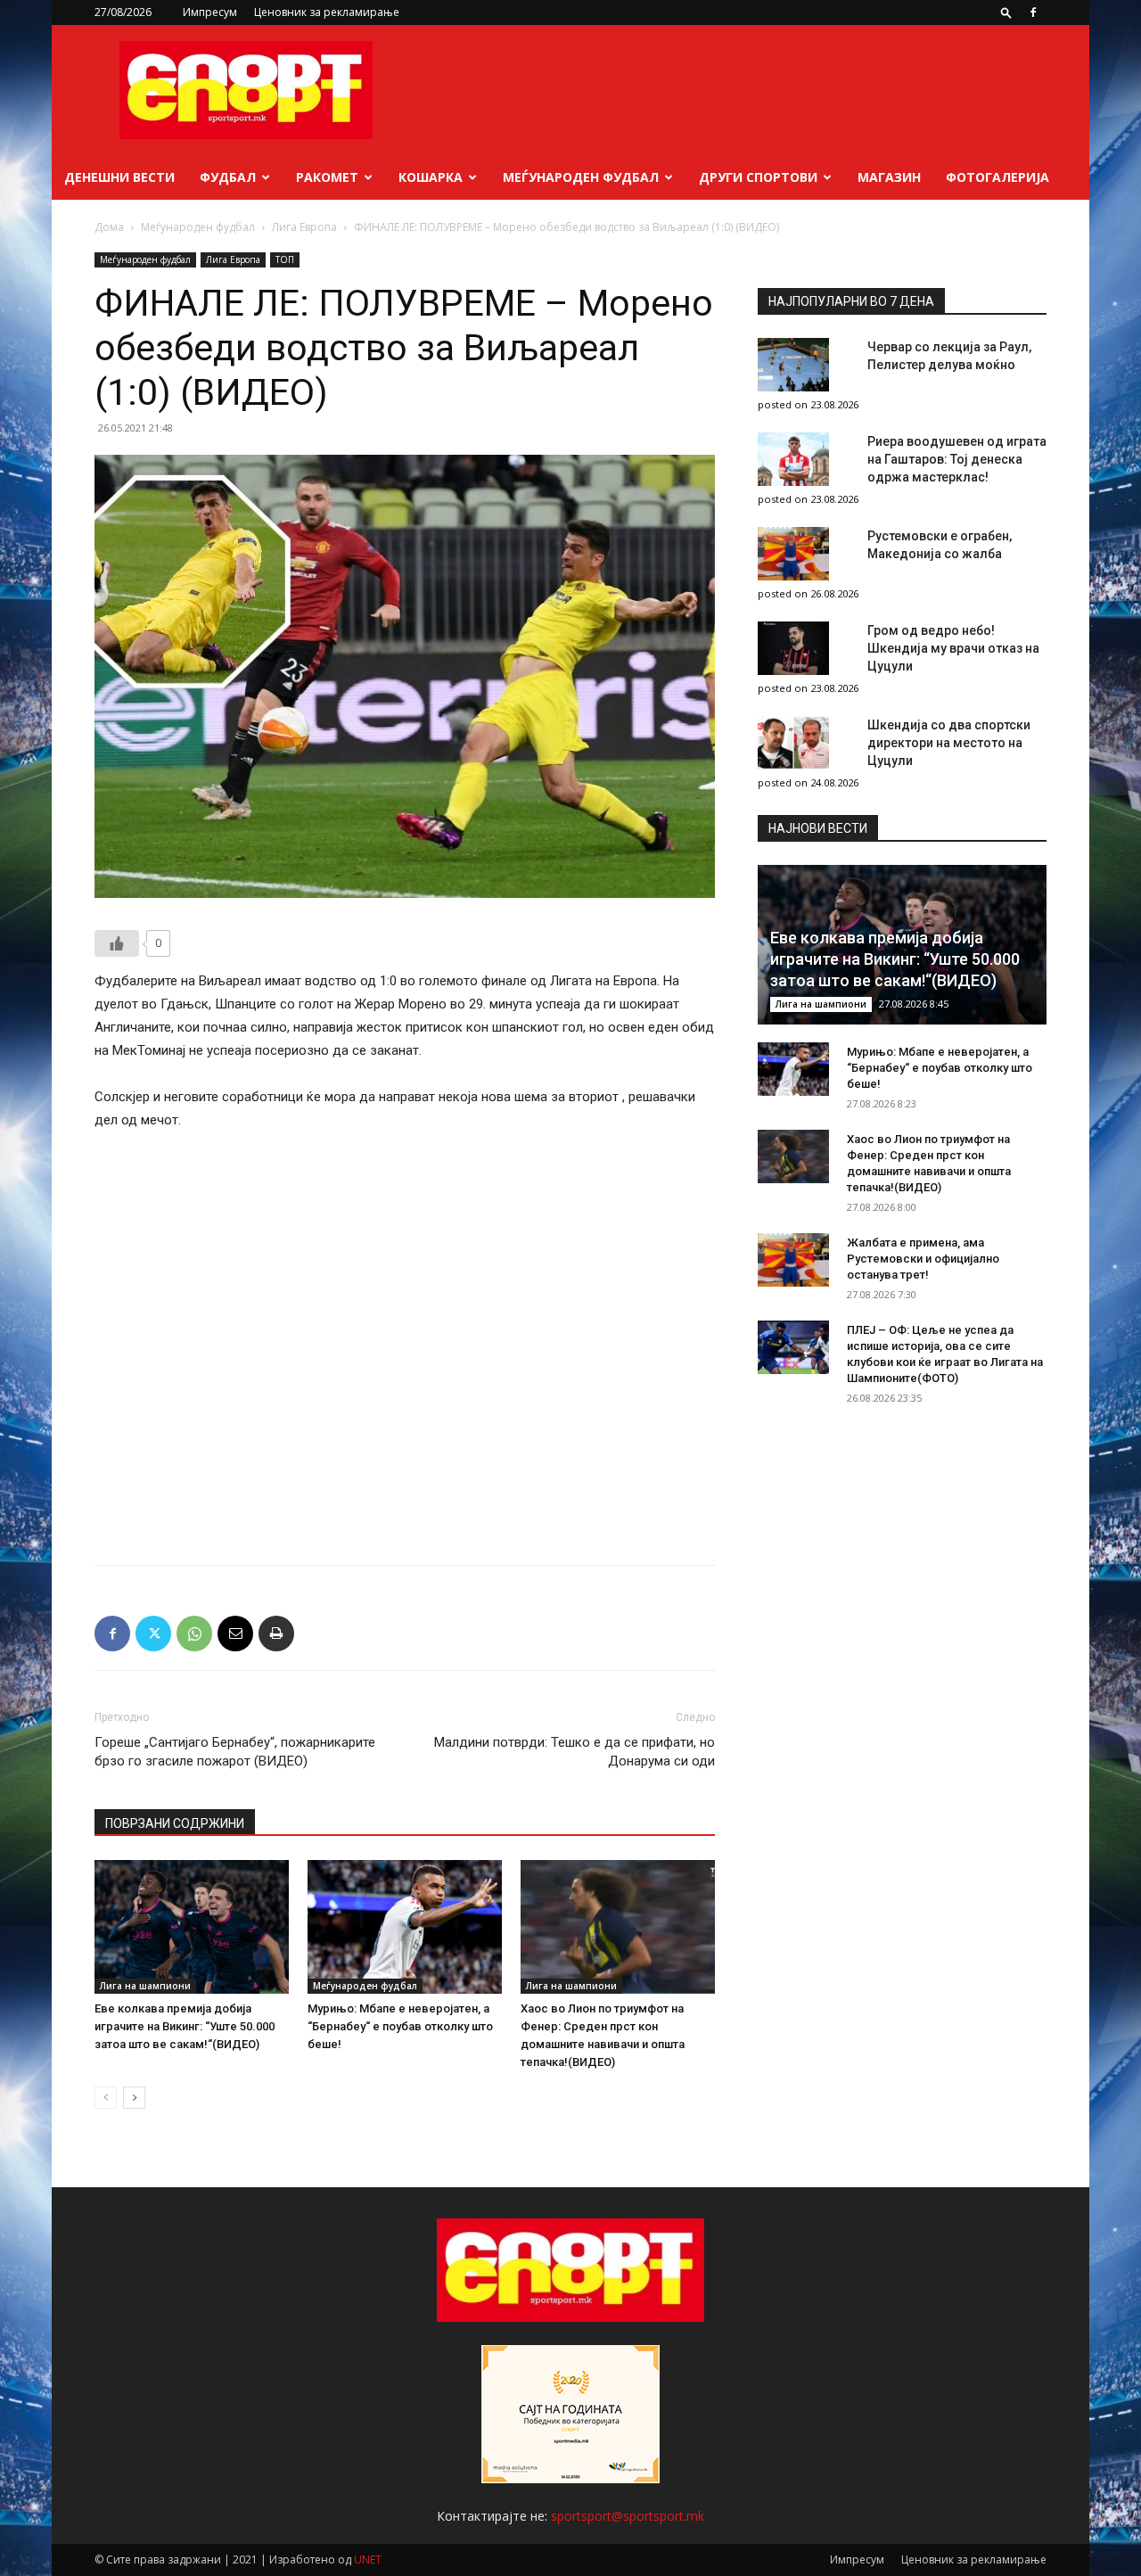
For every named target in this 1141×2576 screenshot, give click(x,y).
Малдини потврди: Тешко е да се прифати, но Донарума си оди (575, 1752)
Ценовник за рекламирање (327, 12)
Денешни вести (119, 177)
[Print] (276, 1634)
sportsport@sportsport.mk (628, 2516)
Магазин (889, 177)
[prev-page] (106, 2098)
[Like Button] (117, 943)
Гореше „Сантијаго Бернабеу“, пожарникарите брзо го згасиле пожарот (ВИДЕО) (235, 1752)
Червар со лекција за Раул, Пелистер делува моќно (949, 356)
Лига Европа (304, 227)
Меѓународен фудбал (581, 177)
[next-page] (134, 2098)
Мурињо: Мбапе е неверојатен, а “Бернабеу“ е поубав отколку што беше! (400, 2026)
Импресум (210, 12)
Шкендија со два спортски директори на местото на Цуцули (949, 743)
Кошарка (431, 177)
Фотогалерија (997, 177)
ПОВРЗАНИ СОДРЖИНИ (175, 1823)
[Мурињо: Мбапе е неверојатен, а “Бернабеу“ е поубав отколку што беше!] (405, 1927)
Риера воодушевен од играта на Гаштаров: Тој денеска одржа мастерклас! (957, 459)
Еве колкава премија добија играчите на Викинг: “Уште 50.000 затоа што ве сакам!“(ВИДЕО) (185, 2026)
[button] (1006, 12)
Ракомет (327, 177)
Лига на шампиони (145, 1986)
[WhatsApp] (194, 1634)
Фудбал (228, 177)
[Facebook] (1033, 12)
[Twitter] (153, 1634)
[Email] (235, 1634)
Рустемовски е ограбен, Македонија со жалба (940, 545)
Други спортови (758, 177)
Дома (109, 227)
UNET (368, 2560)
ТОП (285, 259)
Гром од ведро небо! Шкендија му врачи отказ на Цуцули (953, 648)
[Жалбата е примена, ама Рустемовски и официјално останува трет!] (793, 1260)
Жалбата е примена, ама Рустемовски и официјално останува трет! (923, 1259)
